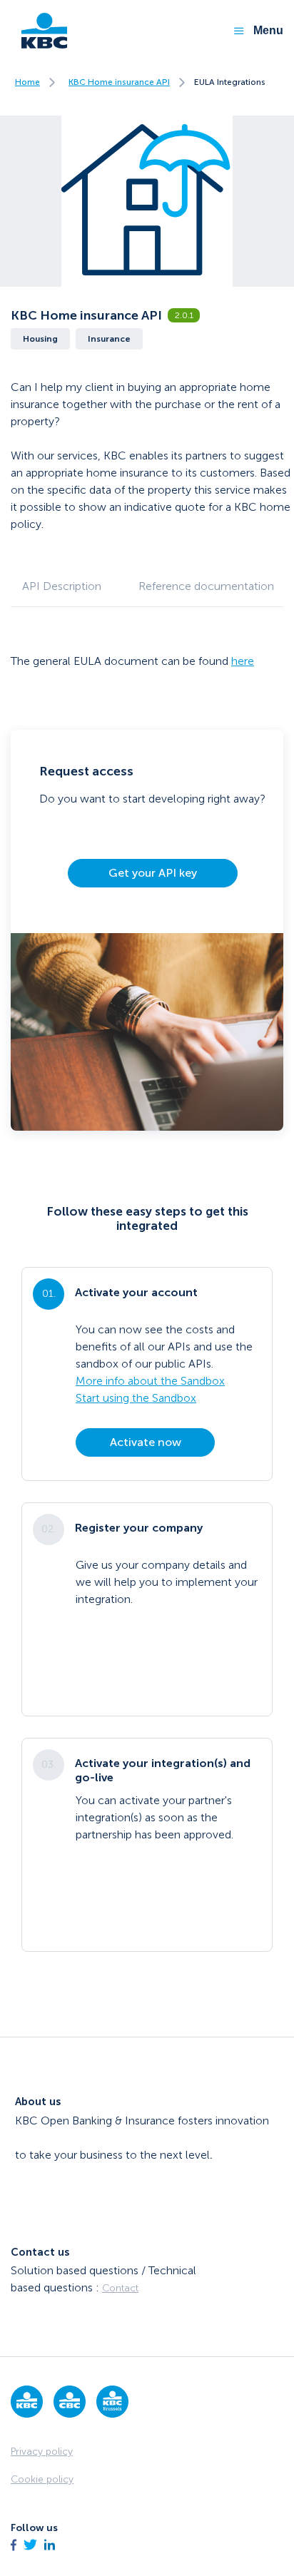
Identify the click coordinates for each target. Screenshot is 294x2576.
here (243, 661)
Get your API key (153, 873)
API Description (62, 586)
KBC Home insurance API (119, 82)
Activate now (146, 1442)
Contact (120, 2288)
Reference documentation (206, 586)
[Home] (39, 31)
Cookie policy (42, 2479)
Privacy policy (42, 2452)
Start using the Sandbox (136, 1398)
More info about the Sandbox (150, 1381)
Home (27, 82)
